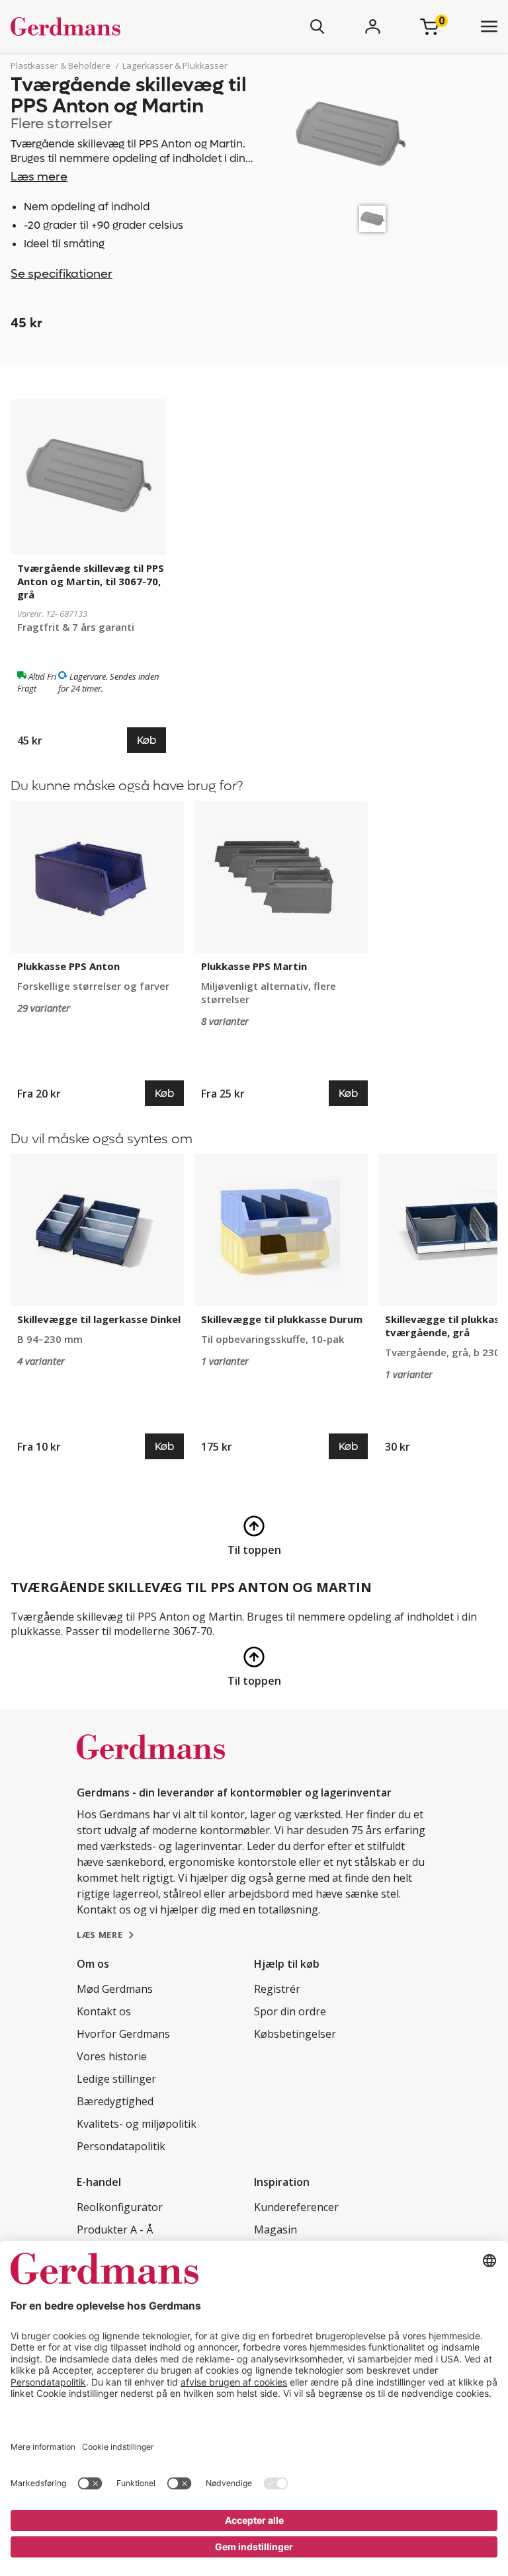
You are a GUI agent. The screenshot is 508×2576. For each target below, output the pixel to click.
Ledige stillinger (116, 2079)
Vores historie (112, 2056)
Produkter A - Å (115, 2230)
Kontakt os (104, 2011)
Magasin (275, 2230)
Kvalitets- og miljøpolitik (137, 2124)
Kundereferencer (296, 2207)
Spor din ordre (290, 2011)
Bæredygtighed (115, 2101)
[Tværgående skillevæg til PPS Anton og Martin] (372, 219)
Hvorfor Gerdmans (123, 2034)
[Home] (105, 26)
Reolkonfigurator (120, 2207)
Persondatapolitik (121, 2146)
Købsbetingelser (295, 2034)
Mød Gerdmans (115, 1989)
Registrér (277, 1989)
